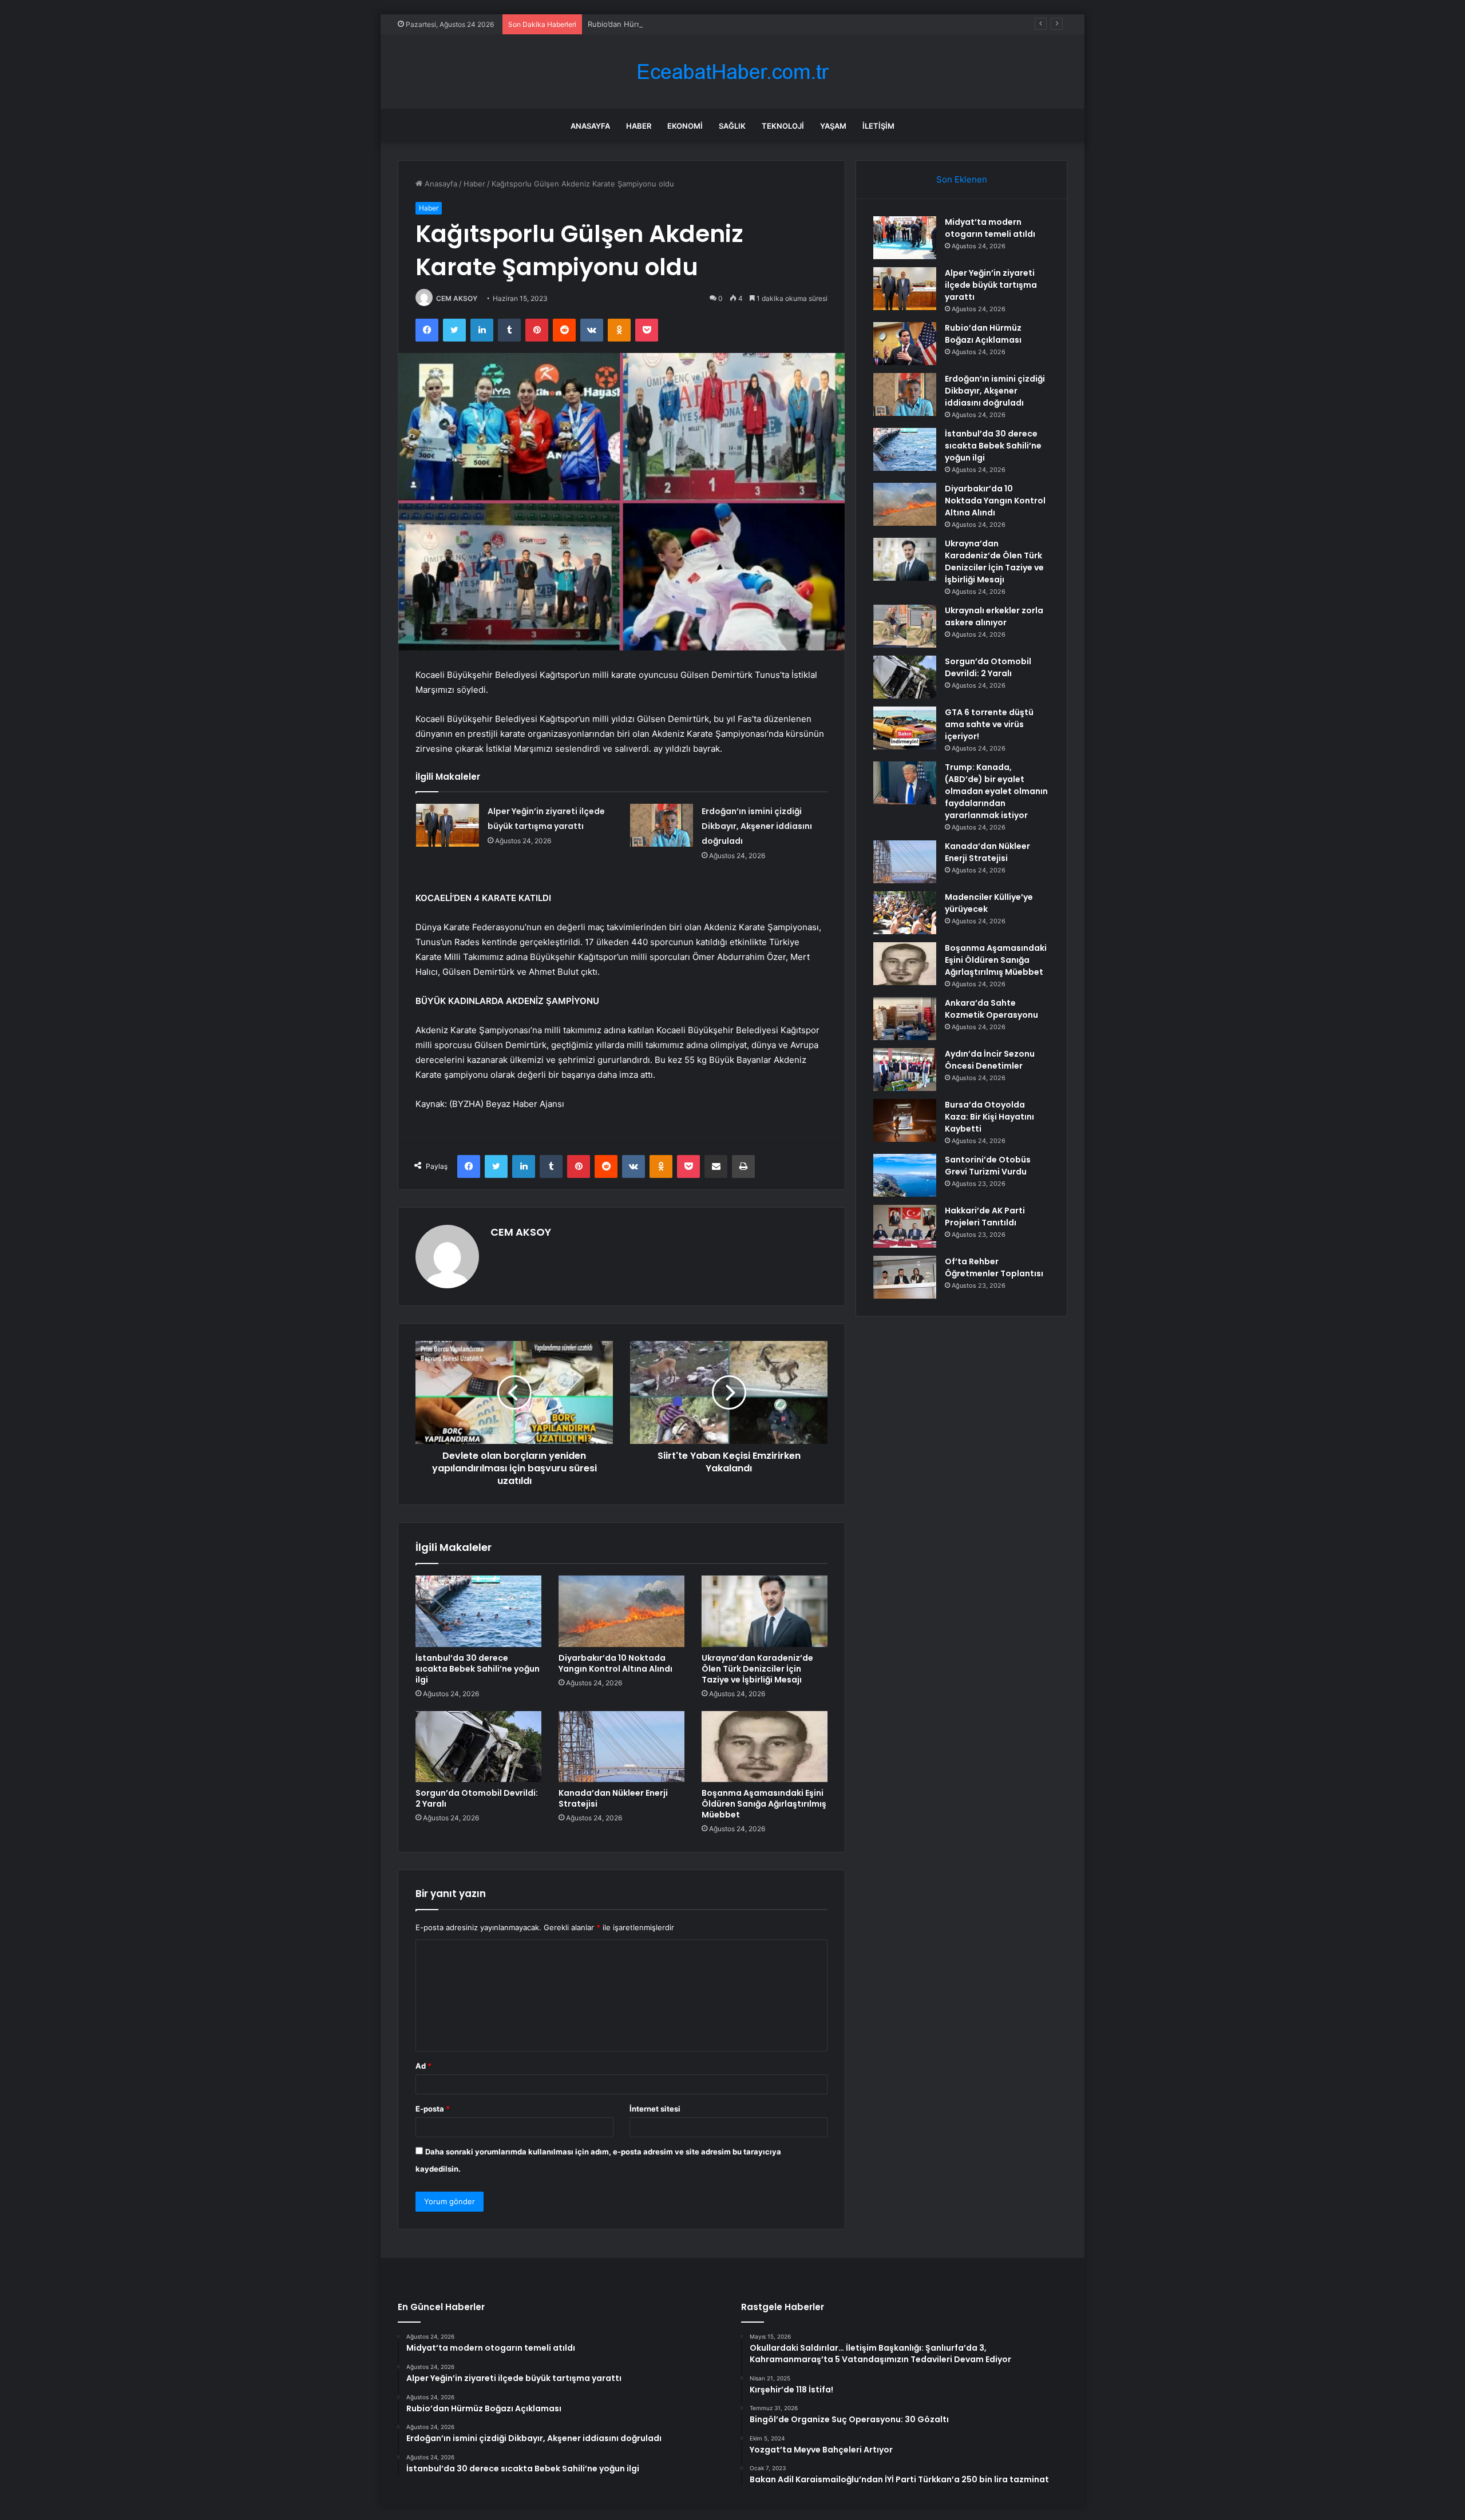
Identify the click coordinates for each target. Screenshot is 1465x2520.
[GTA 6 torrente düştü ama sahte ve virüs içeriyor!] (905, 728)
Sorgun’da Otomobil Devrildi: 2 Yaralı (477, 1798)
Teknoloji (783, 126)
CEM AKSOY (457, 298)
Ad (423, 2066)
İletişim (878, 126)
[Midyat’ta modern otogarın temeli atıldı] (905, 238)
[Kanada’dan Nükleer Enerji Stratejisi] (621, 1747)
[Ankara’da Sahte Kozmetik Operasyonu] (905, 1019)
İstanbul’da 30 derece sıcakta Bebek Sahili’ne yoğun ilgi (478, 1669)
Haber (639, 126)
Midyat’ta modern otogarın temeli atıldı (990, 228)
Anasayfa (590, 126)
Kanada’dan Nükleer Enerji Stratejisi (613, 1798)
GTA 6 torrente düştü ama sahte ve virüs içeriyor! (989, 724)
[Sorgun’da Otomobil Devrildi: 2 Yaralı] (478, 1747)
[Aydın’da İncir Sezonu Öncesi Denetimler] (905, 1069)
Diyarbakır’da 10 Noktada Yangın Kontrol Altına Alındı (615, 1663)
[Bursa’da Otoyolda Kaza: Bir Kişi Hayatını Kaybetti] (905, 1120)
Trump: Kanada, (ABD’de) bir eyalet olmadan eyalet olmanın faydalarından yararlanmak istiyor (996, 791)
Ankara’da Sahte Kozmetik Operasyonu (991, 1009)
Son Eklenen (962, 179)
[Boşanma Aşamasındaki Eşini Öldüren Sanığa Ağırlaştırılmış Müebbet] (765, 1747)
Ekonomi (685, 126)
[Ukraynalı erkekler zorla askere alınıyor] (905, 626)
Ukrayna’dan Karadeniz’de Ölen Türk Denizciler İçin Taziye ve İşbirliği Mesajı (757, 1669)
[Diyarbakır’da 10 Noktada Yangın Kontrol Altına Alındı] (621, 1611)
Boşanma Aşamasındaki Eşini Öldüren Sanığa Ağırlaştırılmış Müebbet (764, 1804)
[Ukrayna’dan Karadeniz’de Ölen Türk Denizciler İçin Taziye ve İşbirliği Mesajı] (765, 1611)
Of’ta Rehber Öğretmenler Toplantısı (994, 1267)
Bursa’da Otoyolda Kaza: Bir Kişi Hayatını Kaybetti (989, 1117)
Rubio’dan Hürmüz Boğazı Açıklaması (652, 24)
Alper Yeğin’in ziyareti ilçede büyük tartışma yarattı (991, 285)
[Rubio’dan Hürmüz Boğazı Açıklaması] (905, 344)
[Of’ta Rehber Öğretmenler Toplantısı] (905, 1277)
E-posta (433, 2109)
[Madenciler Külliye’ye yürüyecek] (905, 913)
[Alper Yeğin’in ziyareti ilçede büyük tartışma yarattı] (448, 825)
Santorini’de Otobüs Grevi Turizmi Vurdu (988, 1166)
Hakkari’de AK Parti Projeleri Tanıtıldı (985, 1217)
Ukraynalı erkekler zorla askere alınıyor (994, 616)
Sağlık (732, 126)
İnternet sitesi (655, 2109)
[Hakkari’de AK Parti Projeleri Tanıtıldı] (905, 1226)
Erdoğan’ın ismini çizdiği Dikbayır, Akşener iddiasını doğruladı (757, 826)
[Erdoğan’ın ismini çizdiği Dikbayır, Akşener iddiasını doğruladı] (662, 825)
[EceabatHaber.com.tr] (732, 72)
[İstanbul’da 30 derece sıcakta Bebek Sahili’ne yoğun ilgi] (478, 1611)
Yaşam (833, 126)
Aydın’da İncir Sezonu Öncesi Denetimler (990, 1060)
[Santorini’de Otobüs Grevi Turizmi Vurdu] (905, 1175)
